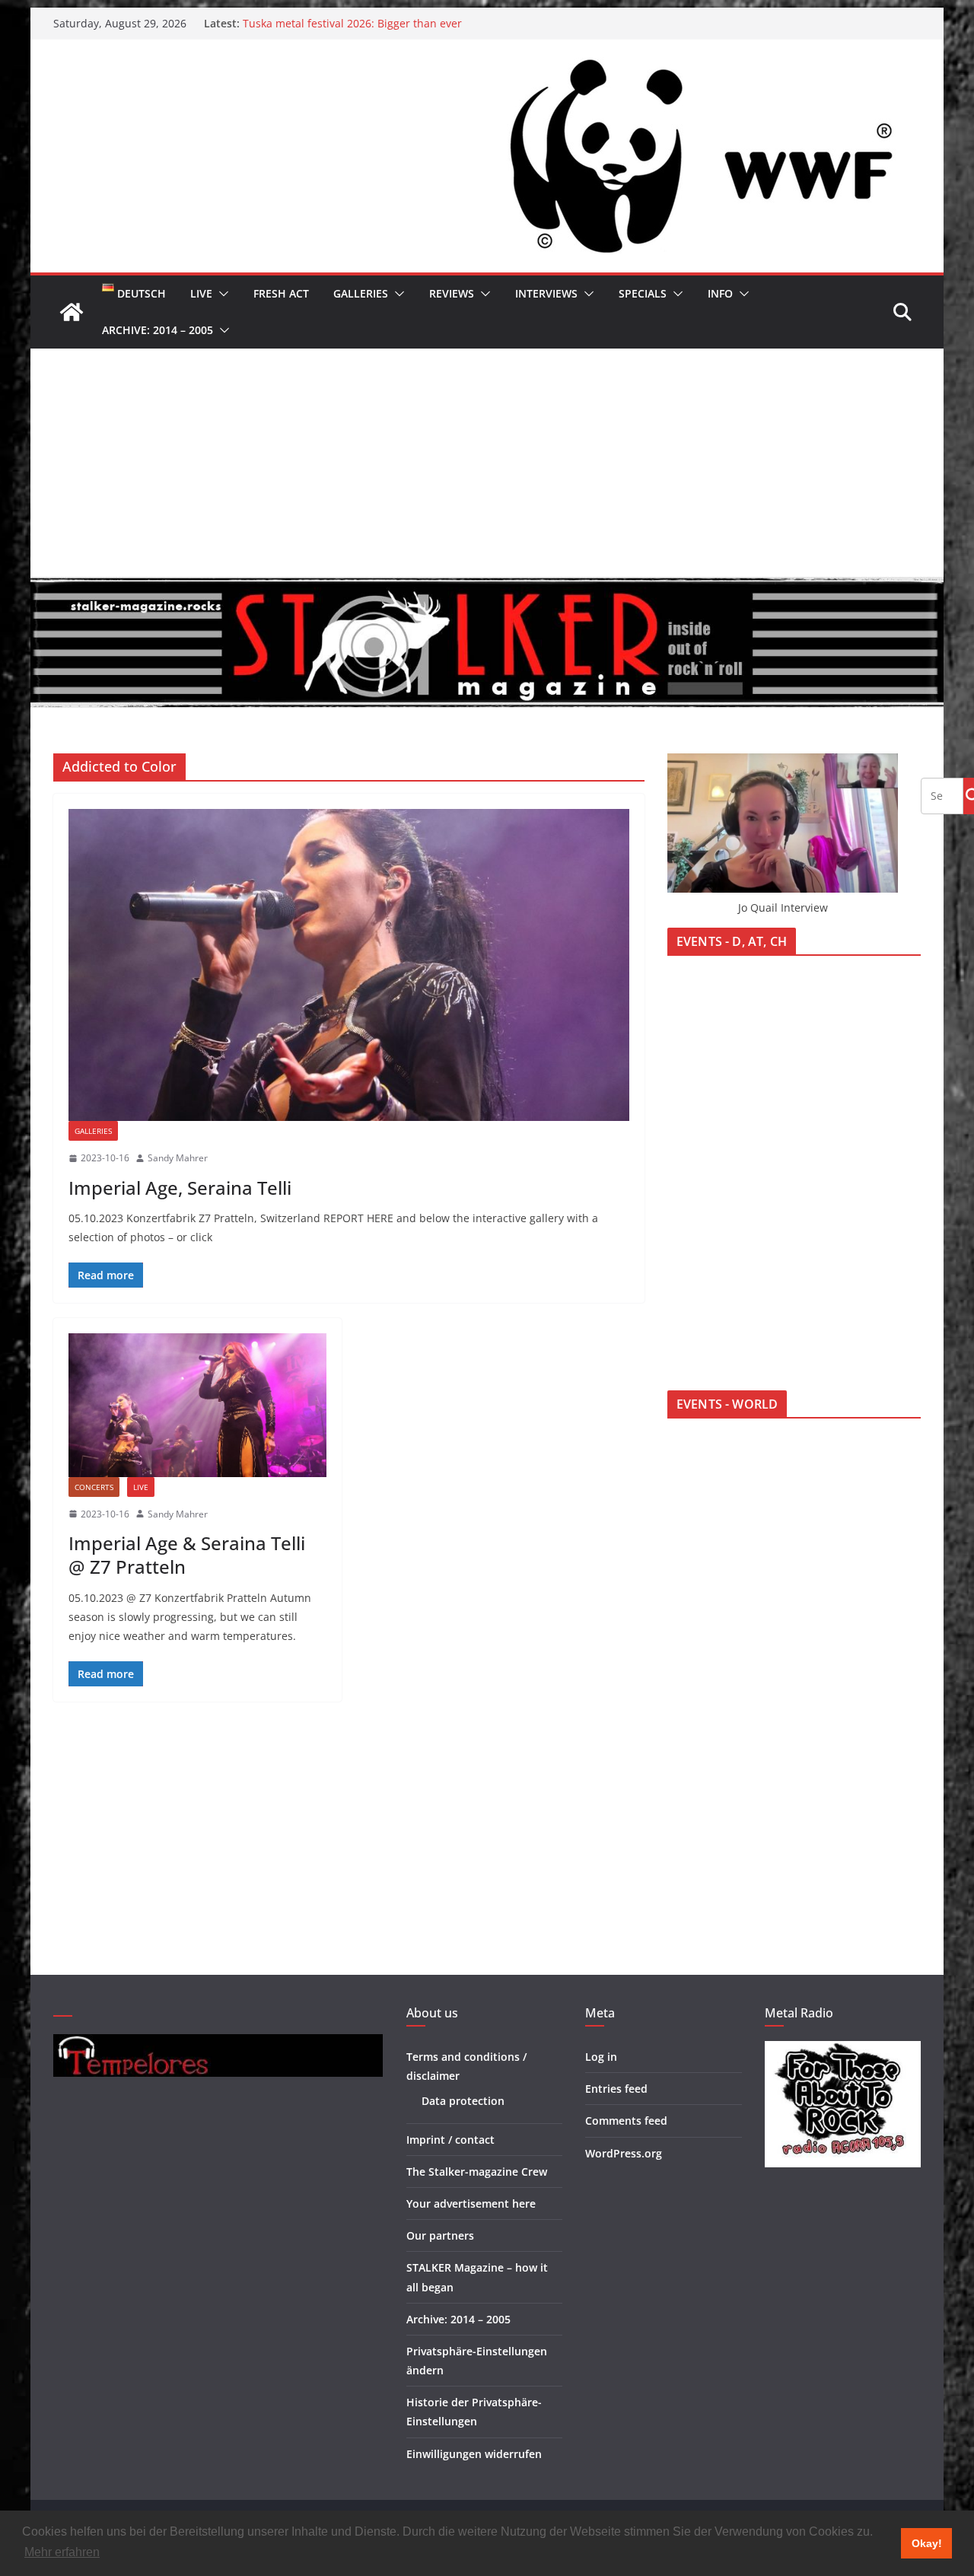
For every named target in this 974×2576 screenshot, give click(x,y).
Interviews (546, 293)
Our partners (440, 2235)
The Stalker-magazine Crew (477, 2172)
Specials (643, 293)
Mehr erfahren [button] (62, 2552)
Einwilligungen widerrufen (474, 2454)
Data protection (463, 2101)
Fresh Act (281, 293)
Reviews (452, 293)
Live (201, 293)
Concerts (94, 1487)
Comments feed (626, 2121)
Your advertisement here (471, 2203)
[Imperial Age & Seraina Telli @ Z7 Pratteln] (197, 1405)
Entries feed (616, 2089)
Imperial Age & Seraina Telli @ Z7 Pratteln (187, 1555)
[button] (221, 294)
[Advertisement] (487, 463)
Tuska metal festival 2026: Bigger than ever (352, 23)
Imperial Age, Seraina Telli (180, 1188)
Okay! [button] (927, 2543)
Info (720, 293)
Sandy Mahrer (178, 1158)
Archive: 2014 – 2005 (158, 330)
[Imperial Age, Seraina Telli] (349, 965)
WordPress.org (624, 2153)
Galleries (361, 293)
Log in (601, 2057)
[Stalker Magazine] (72, 312)
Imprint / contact (450, 2140)
